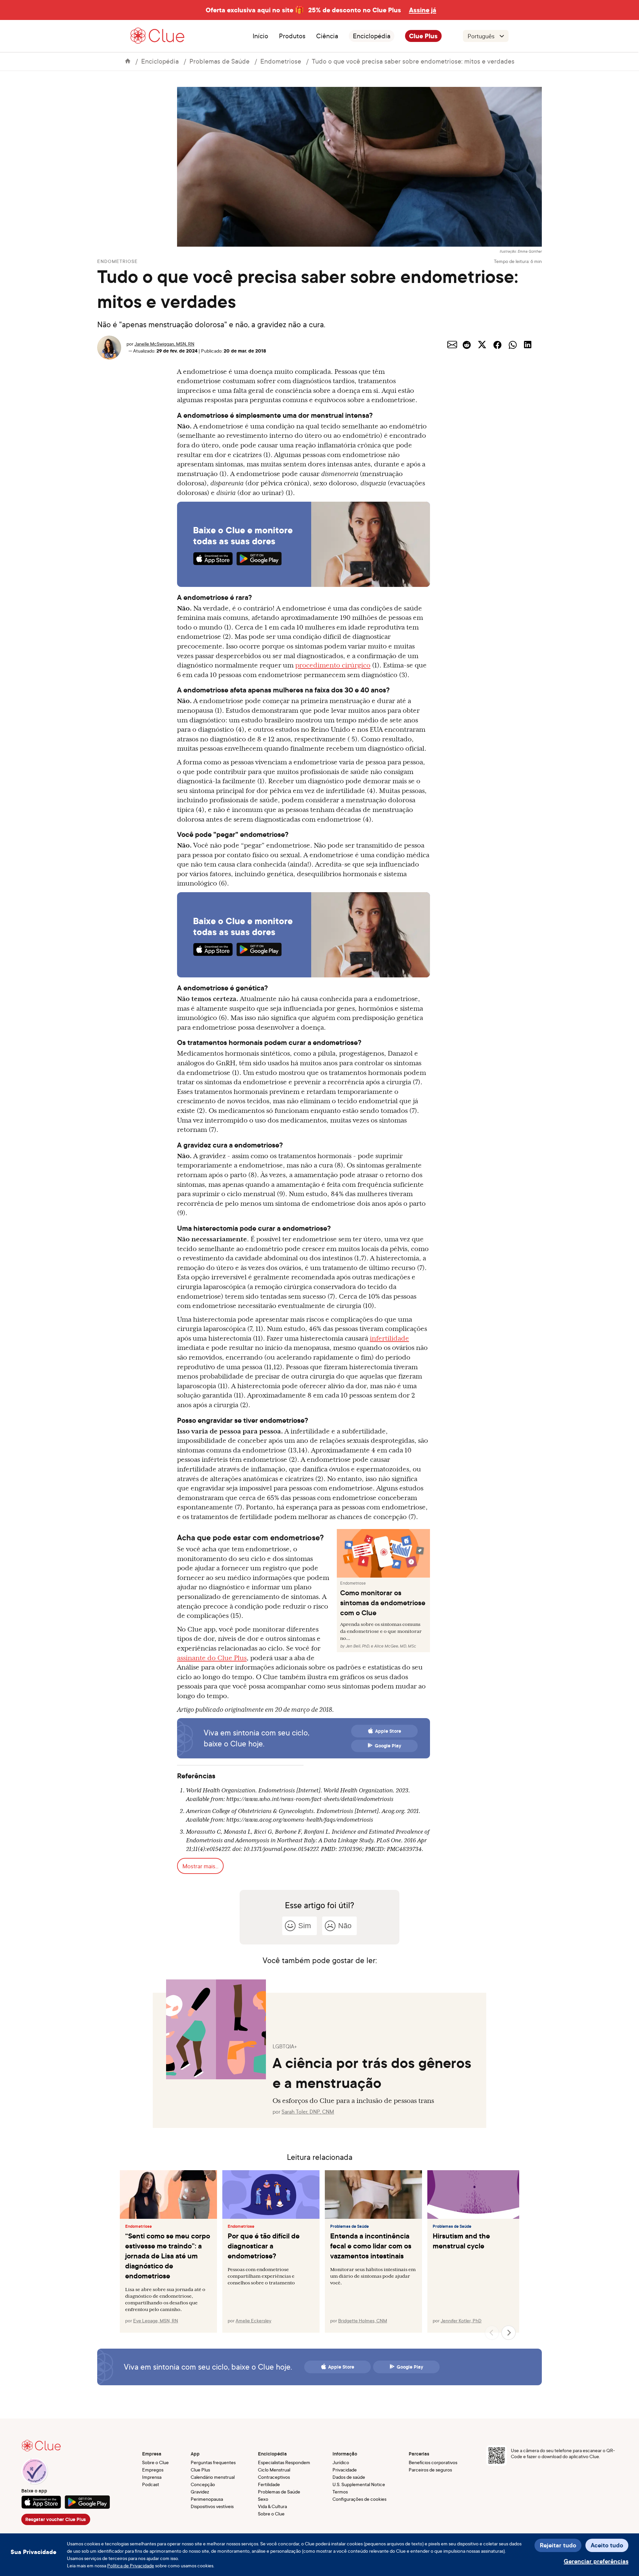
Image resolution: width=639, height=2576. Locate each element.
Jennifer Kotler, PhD (461, 2320)
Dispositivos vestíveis (212, 2506)
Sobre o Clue (155, 2462)
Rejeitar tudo (558, 2545)
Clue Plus (423, 36)
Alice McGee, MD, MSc (395, 1646)
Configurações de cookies (359, 2499)
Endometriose (281, 61)
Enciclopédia (372, 36)
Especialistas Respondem (284, 2462)
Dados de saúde (349, 2477)
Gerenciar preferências (596, 2561)
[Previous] (492, 2333)
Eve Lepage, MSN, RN (156, 2320)
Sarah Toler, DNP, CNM (308, 2112)
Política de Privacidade (131, 2566)
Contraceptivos (274, 2477)
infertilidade (389, 1338)
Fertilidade (269, 2484)
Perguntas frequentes (213, 2462)
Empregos (153, 2470)
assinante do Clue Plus (212, 1658)
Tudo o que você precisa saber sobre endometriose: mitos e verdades (413, 61)
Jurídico (341, 2462)
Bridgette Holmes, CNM (363, 2320)
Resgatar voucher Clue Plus (56, 2519)
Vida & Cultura (272, 2506)
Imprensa (152, 2477)
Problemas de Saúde (219, 61)
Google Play (388, 1746)
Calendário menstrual (213, 2477)
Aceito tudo (607, 2545)
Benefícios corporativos (433, 2462)
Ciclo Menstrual (274, 2470)
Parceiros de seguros (430, 2470)
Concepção (203, 2484)
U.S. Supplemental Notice (359, 2484)
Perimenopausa (207, 2499)
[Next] (509, 2333)
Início (260, 36)
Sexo (263, 2499)
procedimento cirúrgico (333, 665)
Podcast (151, 2484)
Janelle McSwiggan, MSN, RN (164, 344)
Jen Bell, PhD (357, 1646)
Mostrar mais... (200, 1866)
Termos (340, 2492)
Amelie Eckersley (253, 2320)
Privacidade (345, 2470)
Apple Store (388, 1731)
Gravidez (200, 2492)
